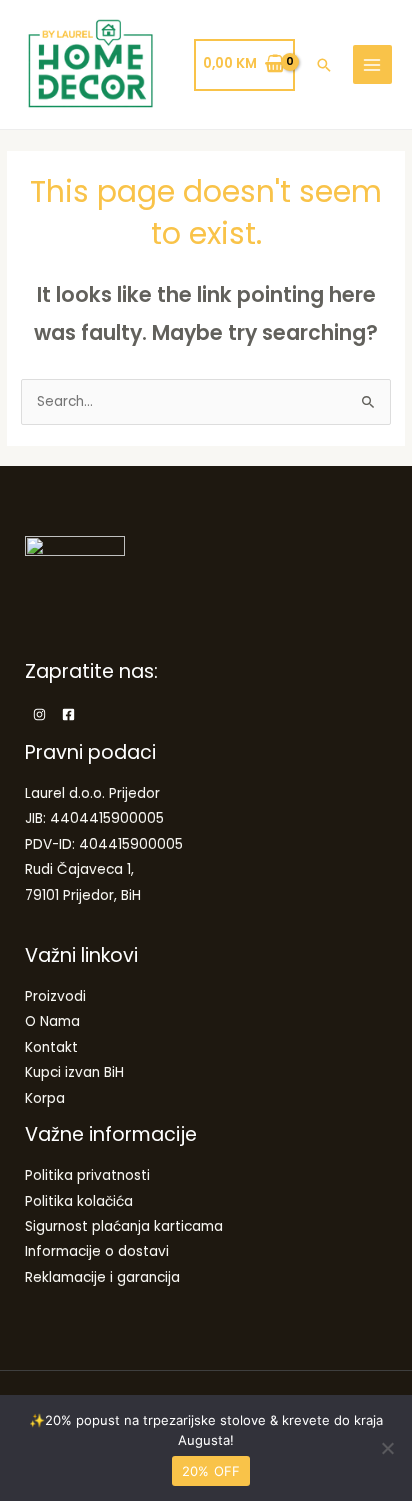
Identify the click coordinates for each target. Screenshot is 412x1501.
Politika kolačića (79, 1201)
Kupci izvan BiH (74, 1072)
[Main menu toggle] (372, 64)
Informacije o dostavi (97, 1251)
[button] (324, 65)
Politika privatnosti (87, 1175)
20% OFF (211, 1471)
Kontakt (51, 1047)
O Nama (52, 1021)
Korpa (45, 1098)
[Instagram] (39, 714)
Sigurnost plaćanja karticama (124, 1226)
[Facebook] (68, 714)
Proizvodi (55, 996)
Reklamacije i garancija (102, 1277)
